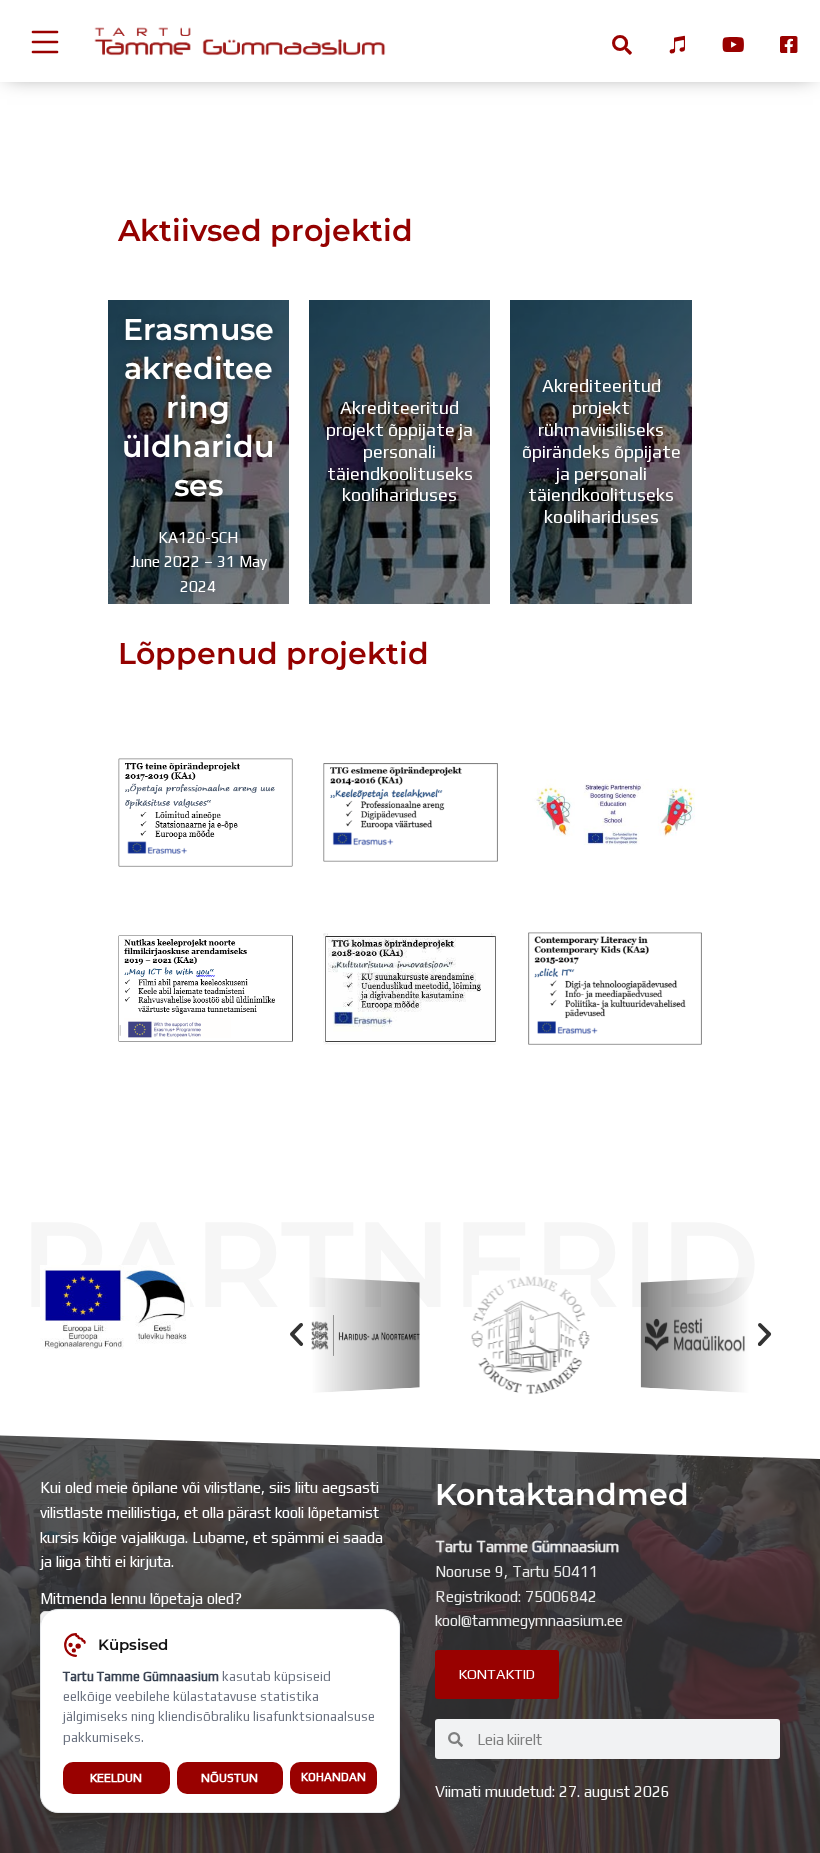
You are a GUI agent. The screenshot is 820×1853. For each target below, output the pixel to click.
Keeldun (116, 1777)
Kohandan (333, 1777)
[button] (296, 1335)
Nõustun (229, 1777)
